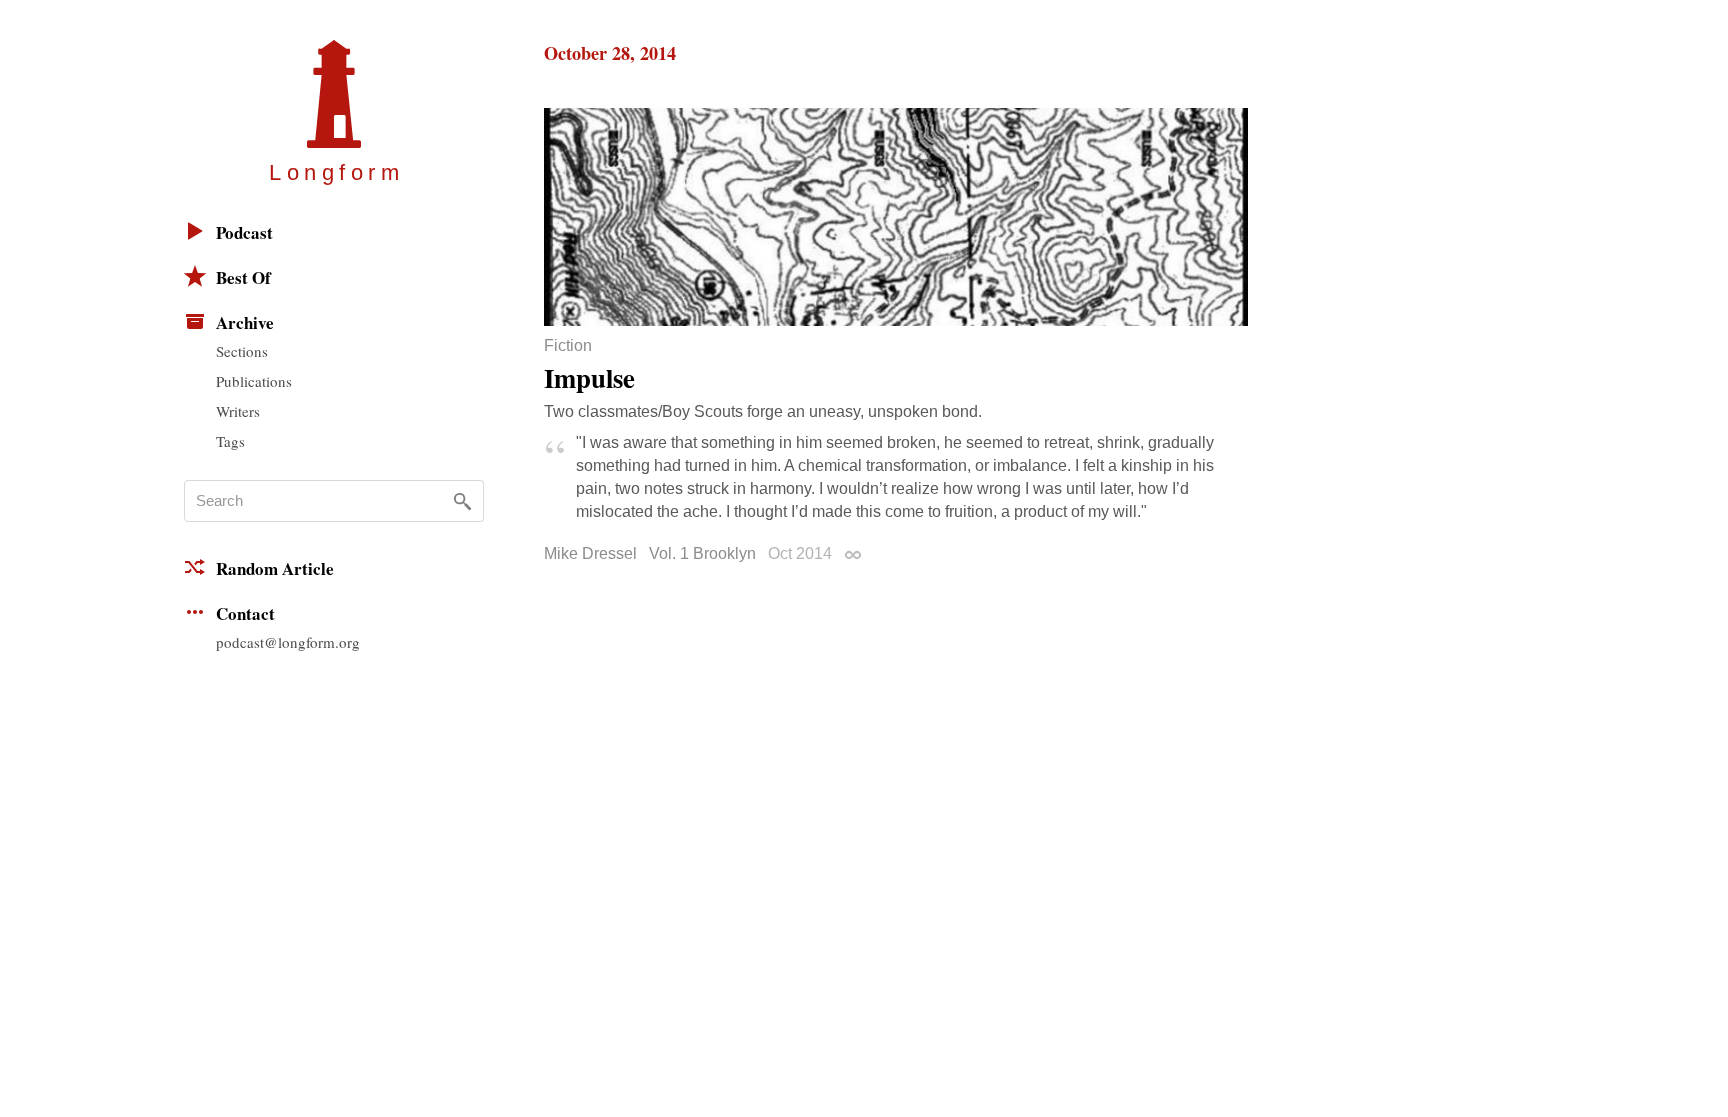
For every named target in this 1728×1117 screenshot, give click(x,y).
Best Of (243, 277)
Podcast (244, 232)
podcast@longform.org (288, 642)
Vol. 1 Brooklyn (702, 553)
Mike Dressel (590, 553)
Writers (238, 411)
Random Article (275, 568)
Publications (254, 381)
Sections (242, 351)
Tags (230, 441)
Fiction (568, 346)
